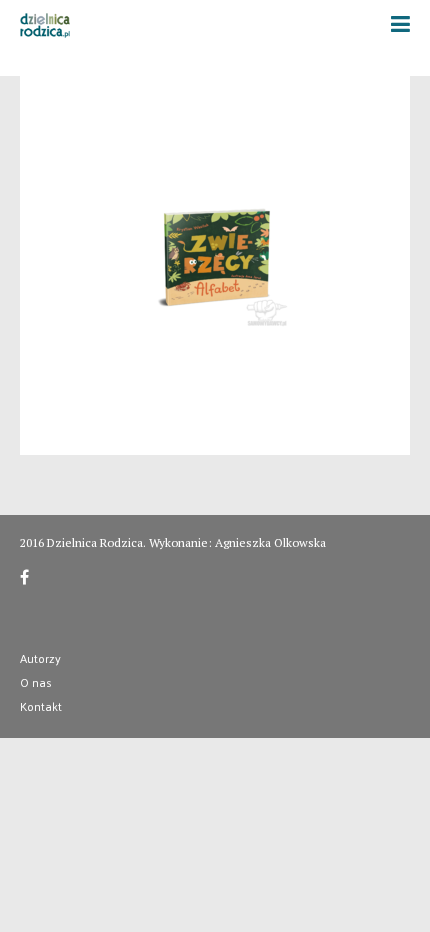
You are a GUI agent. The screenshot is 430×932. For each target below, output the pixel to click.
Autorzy (40, 658)
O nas (36, 682)
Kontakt (41, 706)
